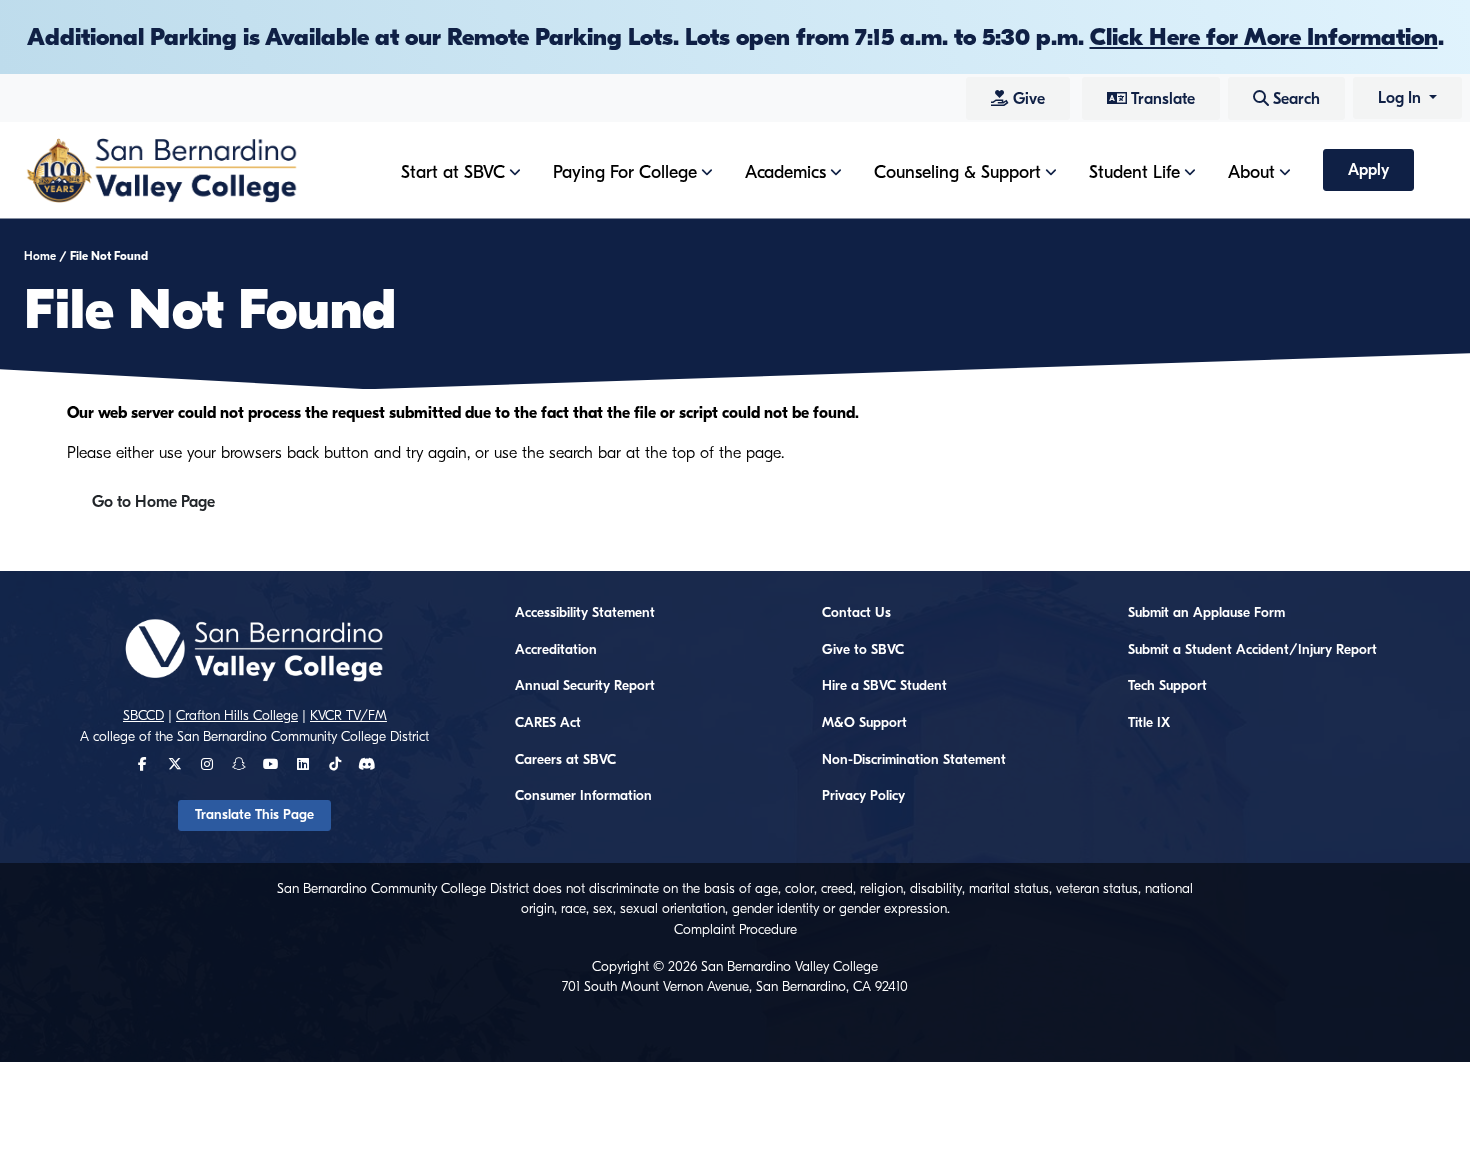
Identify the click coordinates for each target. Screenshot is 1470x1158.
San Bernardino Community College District (303, 737)
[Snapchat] (239, 765)
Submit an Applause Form (1206, 613)
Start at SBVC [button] (453, 172)
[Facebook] (142, 765)
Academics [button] (785, 172)
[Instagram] (207, 765)
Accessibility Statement (585, 613)
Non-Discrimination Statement (914, 760)
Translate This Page (254, 815)
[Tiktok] (335, 765)
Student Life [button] (1134, 172)
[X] (175, 765)
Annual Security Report (585, 686)
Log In (1401, 98)
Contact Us (856, 613)
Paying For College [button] (625, 172)
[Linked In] (303, 765)
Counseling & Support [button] (957, 172)
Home (40, 256)
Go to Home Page (153, 502)
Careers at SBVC (565, 760)
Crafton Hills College (237, 716)
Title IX (1149, 723)
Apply (1368, 170)
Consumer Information (583, 796)
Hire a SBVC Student (884, 686)
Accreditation (556, 650)
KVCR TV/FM (348, 716)
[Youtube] (270, 765)
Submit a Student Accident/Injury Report (1252, 650)
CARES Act (548, 723)
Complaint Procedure (735, 930)
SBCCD (143, 716)
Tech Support (1167, 686)
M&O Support (864, 723)
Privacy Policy (863, 796)
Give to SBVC (863, 650)
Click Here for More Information (1264, 37)
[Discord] (366, 765)
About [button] (1251, 172)
